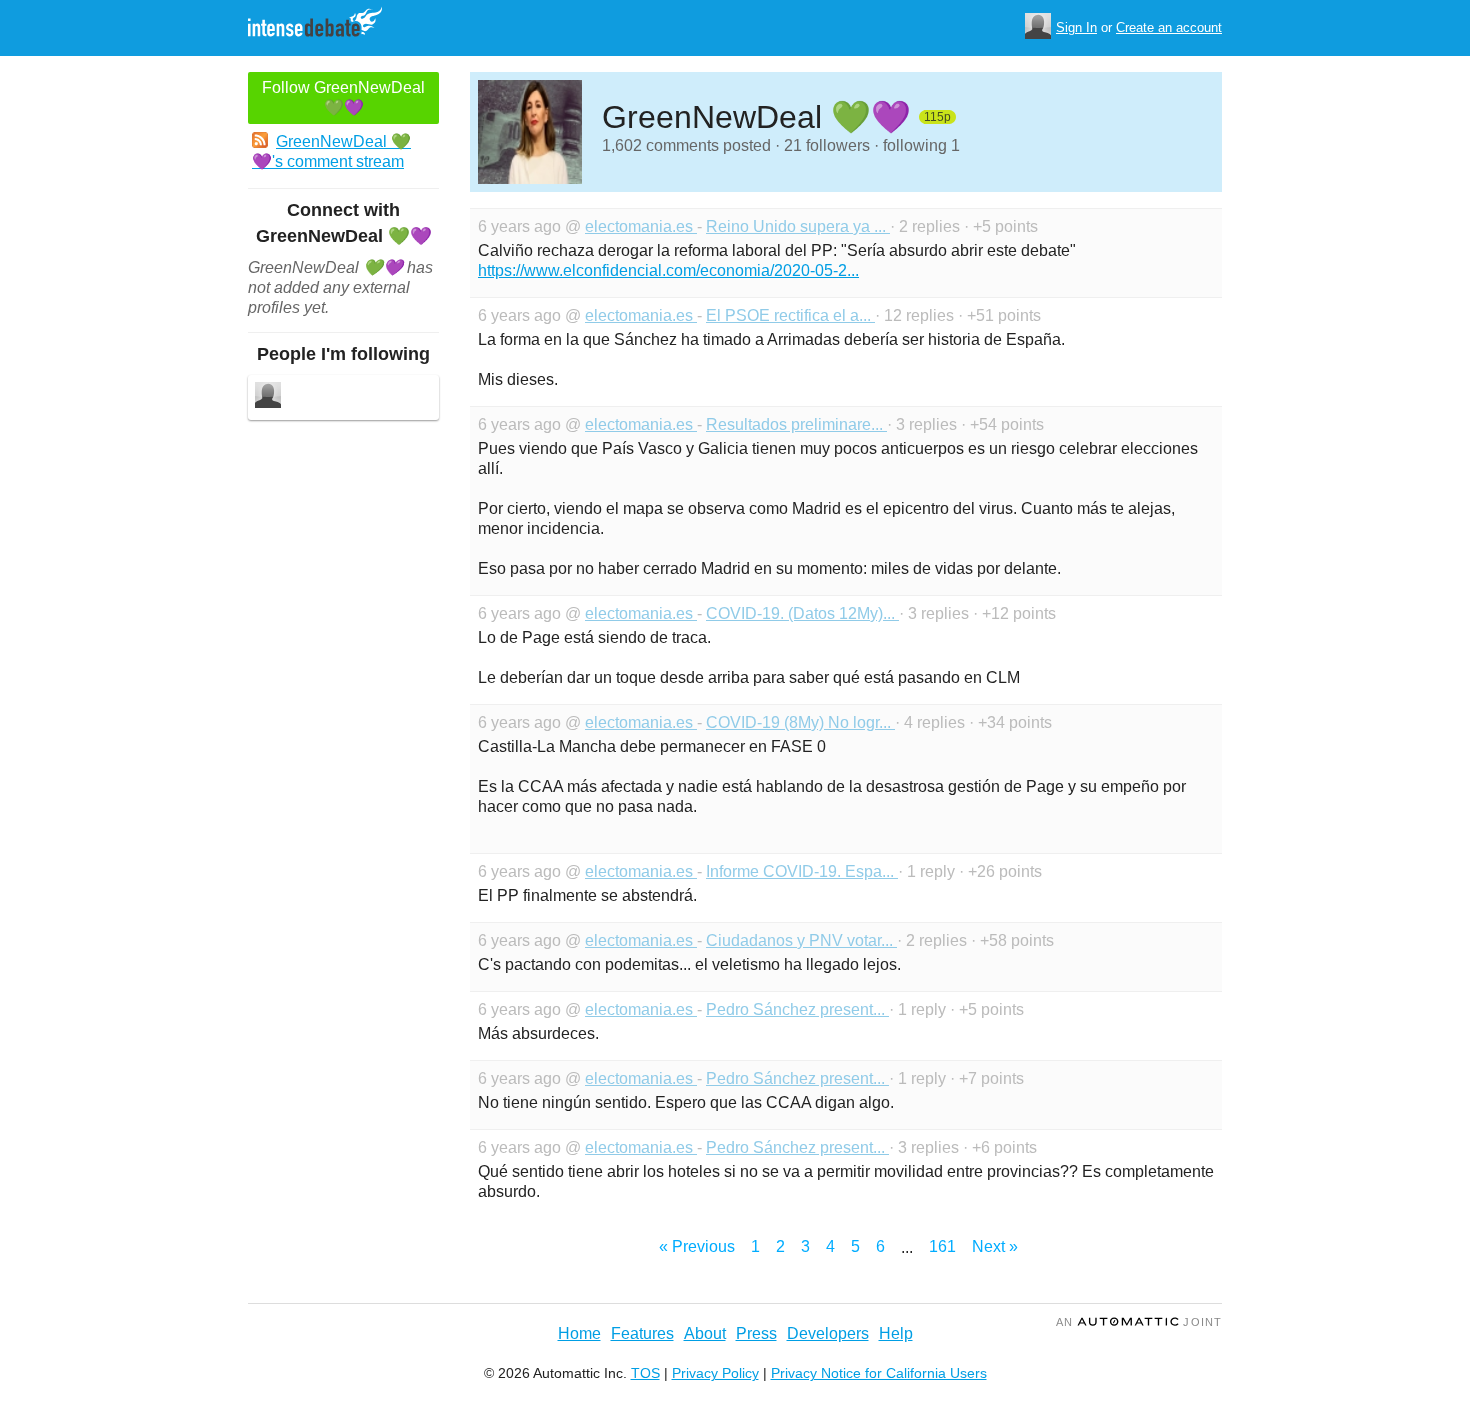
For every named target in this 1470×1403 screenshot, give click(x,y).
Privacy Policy (715, 1373)
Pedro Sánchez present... (797, 1009)
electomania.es (641, 226)
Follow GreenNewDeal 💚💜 (343, 97)
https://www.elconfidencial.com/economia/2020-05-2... (668, 270)
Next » (995, 1246)
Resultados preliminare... (796, 424)
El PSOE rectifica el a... (790, 315)
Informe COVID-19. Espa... (802, 871)
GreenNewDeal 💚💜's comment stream (331, 151)
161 (942, 1246)
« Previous (697, 1246)
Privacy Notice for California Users (879, 1373)
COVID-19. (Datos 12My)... (802, 613)
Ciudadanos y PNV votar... (801, 940)
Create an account (1169, 27)
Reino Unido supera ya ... (798, 226)
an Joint (1139, 1322)
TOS (645, 1373)
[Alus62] (268, 397)
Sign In (1076, 27)
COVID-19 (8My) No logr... (800, 722)
